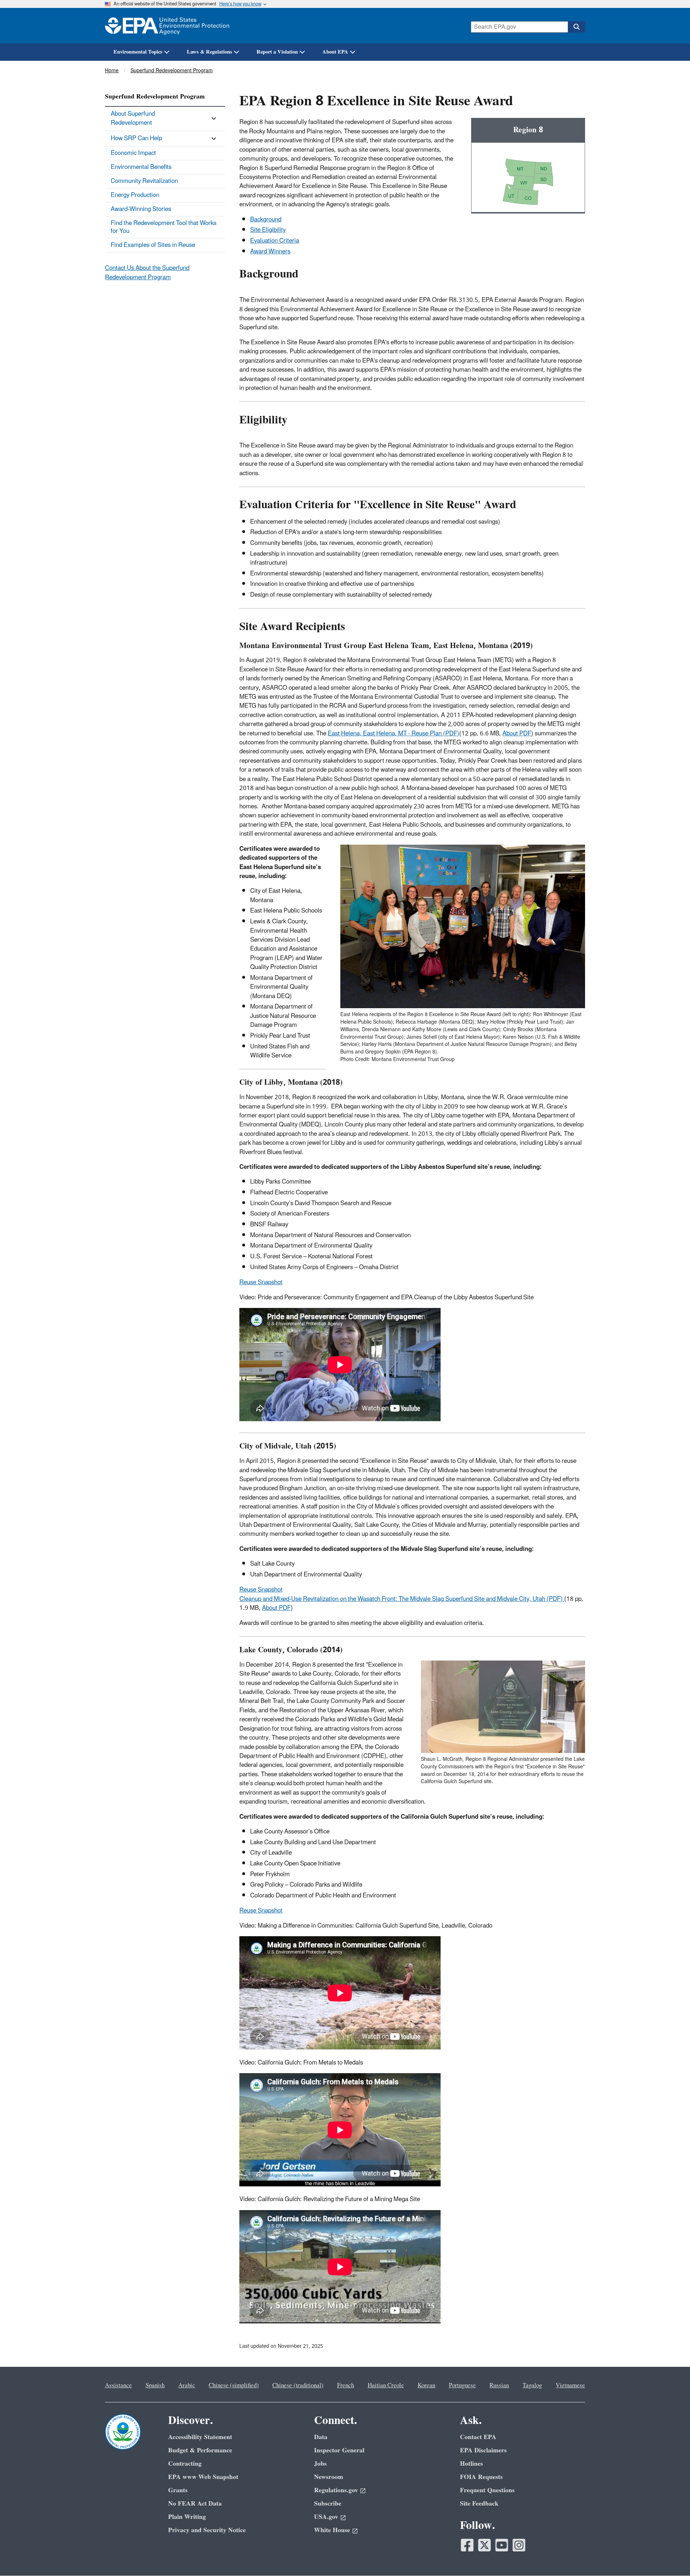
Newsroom (329, 2477)
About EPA (335, 52)
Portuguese (462, 2386)
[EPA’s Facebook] (467, 2545)
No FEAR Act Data (195, 2504)
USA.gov (326, 2517)
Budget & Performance (200, 2450)
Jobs (320, 2464)
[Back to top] (670, 2556)
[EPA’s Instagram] (519, 2545)
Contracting (185, 2464)
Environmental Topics (138, 52)
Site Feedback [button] (479, 2504)
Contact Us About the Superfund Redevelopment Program (147, 273)
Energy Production (135, 195)
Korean (426, 2386)
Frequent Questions (487, 2490)
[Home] (167, 26)
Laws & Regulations (210, 52)
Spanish (155, 2386)
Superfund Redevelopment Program (172, 71)
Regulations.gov (336, 2490)
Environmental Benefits (141, 167)
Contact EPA (478, 2437)
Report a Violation (277, 52)
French (346, 2386)
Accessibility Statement (200, 2437)
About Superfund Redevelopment (133, 118)
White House (332, 2530)
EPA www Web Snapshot (203, 2477)
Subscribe (328, 2504)
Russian (499, 2386)
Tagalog (532, 2386)
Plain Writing (187, 2517)
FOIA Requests (481, 2477)
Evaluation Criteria (275, 241)
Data (321, 2437)
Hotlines (471, 2464)
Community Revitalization (144, 181)
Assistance (118, 2386)
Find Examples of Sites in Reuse (153, 245)
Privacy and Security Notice (207, 2530)
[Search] (576, 27)
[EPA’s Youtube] (502, 2545)
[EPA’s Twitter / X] (484, 2545)
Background (266, 220)
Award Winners (270, 252)
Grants (178, 2490)
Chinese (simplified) (234, 2386)
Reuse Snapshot (261, 1282)
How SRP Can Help (136, 138)
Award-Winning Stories (141, 209)
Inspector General (339, 2450)
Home (112, 71)
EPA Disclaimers (483, 2450)
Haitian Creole (386, 2386)
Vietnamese (570, 2386)
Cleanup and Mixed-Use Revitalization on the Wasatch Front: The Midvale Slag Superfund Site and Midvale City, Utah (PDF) (402, 1599)
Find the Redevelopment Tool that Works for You (164, 227)
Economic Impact (133, 153)
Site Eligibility (268, 230)
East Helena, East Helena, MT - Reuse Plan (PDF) (394, 734)
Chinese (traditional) (298, 2386)
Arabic (187, 2386)
